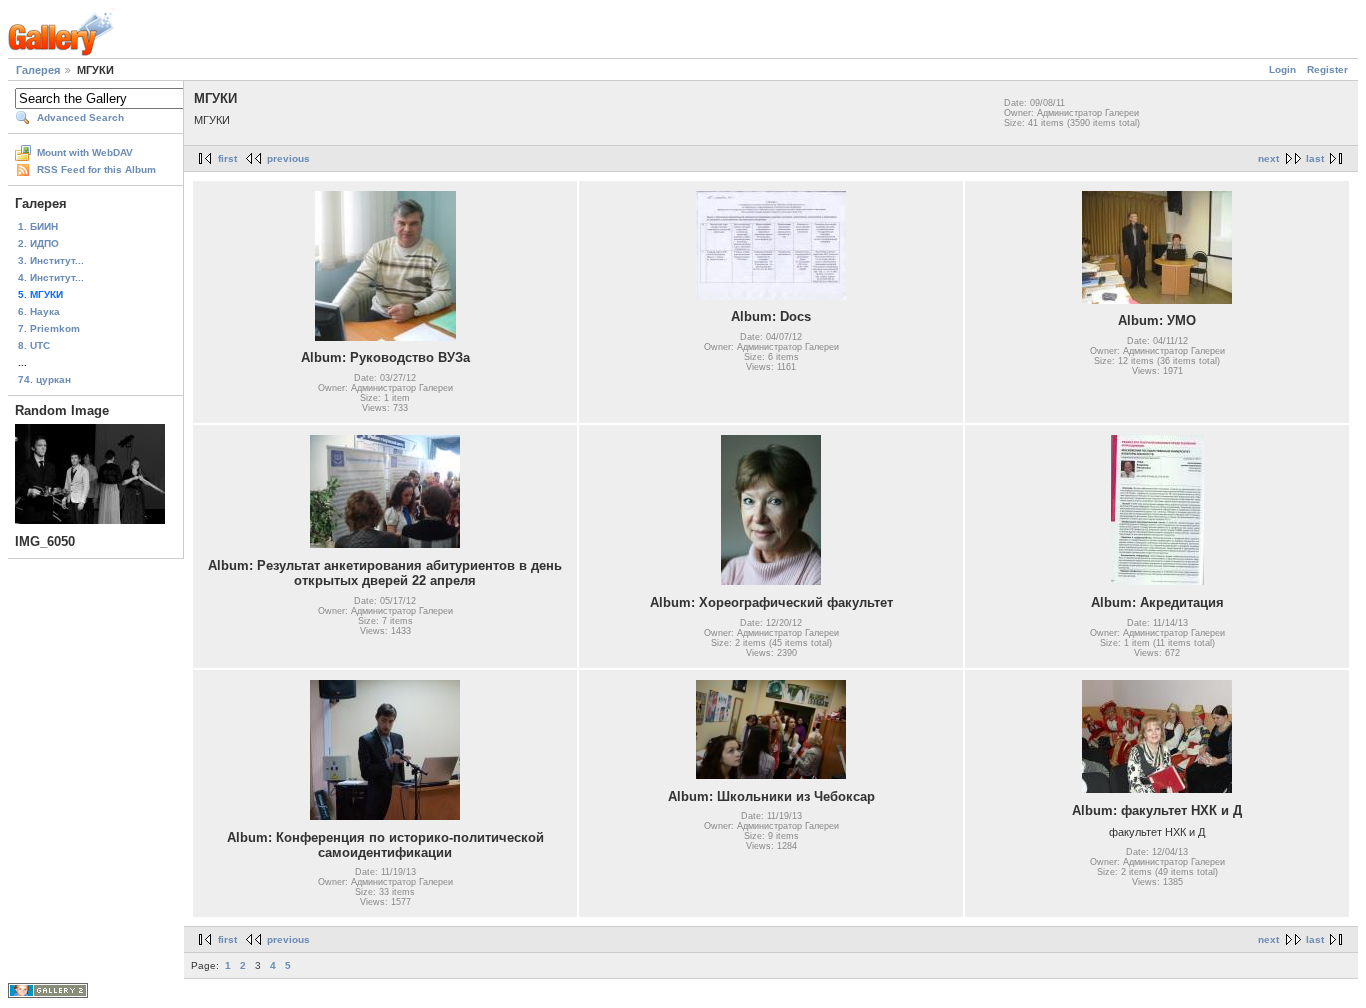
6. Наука (39, 311)
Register (1327, 69)
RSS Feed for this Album (96, 169)
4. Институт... (51, 277)
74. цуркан (44, 379)
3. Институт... (51, 260)
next (1268, 158)
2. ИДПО (38, 243)
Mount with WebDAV (85, 152)
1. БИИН (38, 226)
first (227, 158)
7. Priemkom (49, 328)
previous (288, 158)
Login (1282, 69)
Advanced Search (80, 117)
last (1315, 158)
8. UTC (34, 345)
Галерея (38, 70)
